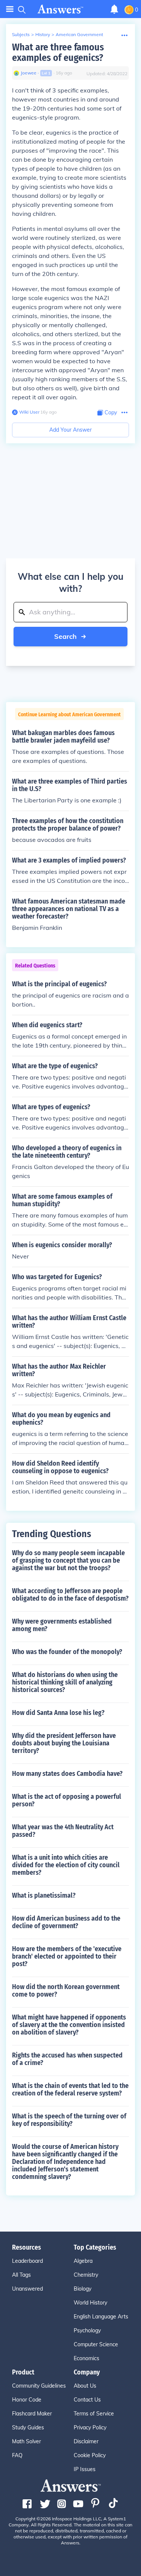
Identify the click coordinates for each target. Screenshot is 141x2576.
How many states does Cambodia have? (67, 1774)
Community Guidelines (39, 2386)
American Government (79, 34)
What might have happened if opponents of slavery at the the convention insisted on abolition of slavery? (69, 2025)
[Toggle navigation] (10, 9)
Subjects (21, 34)
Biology (83, 2289)
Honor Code (27, 2400)
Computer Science (96, 2344)
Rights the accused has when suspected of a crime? (67, 2059)
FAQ (17, 2455)
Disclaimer (86, 2441)
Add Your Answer (70, 430)
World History (90, 2303)
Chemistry (86, 2275)
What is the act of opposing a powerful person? (67, 1800)
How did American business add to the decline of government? (66, 1922)
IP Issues (85, 2469)
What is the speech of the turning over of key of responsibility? (69, 2120)
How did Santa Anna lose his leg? (58, 1713)
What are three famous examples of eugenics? (58, 52)
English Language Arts (101, 2317)
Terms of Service (94, 2414)
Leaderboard (27, 2261)
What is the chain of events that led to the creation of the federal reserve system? (70, 2089)
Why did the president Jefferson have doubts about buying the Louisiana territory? (64, 1743)
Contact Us (87, 2400)
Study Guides (28, 2427)
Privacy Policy (90, 2427)
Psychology (87, 2330)
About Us (85, 2386)
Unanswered (27, 2289)
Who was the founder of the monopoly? (67, 1652)
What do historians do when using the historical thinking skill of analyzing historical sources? (65, 1682)
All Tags (21, 2275)
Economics (86, 2358)
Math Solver (27, 2441)
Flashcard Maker (32, 2414)
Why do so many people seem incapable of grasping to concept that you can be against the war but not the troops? (68, 1560)
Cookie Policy (90, 2455)
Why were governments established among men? (62, 1625)
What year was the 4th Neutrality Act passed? (63, 1831)
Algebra (83, 2261)
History (43, 34)
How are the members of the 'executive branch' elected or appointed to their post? (67, 1956)
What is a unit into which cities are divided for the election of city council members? (66, 1865)
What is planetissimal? (44, 1895)
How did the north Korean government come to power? (66, 1991)
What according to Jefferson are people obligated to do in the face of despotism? (70, 1595)
